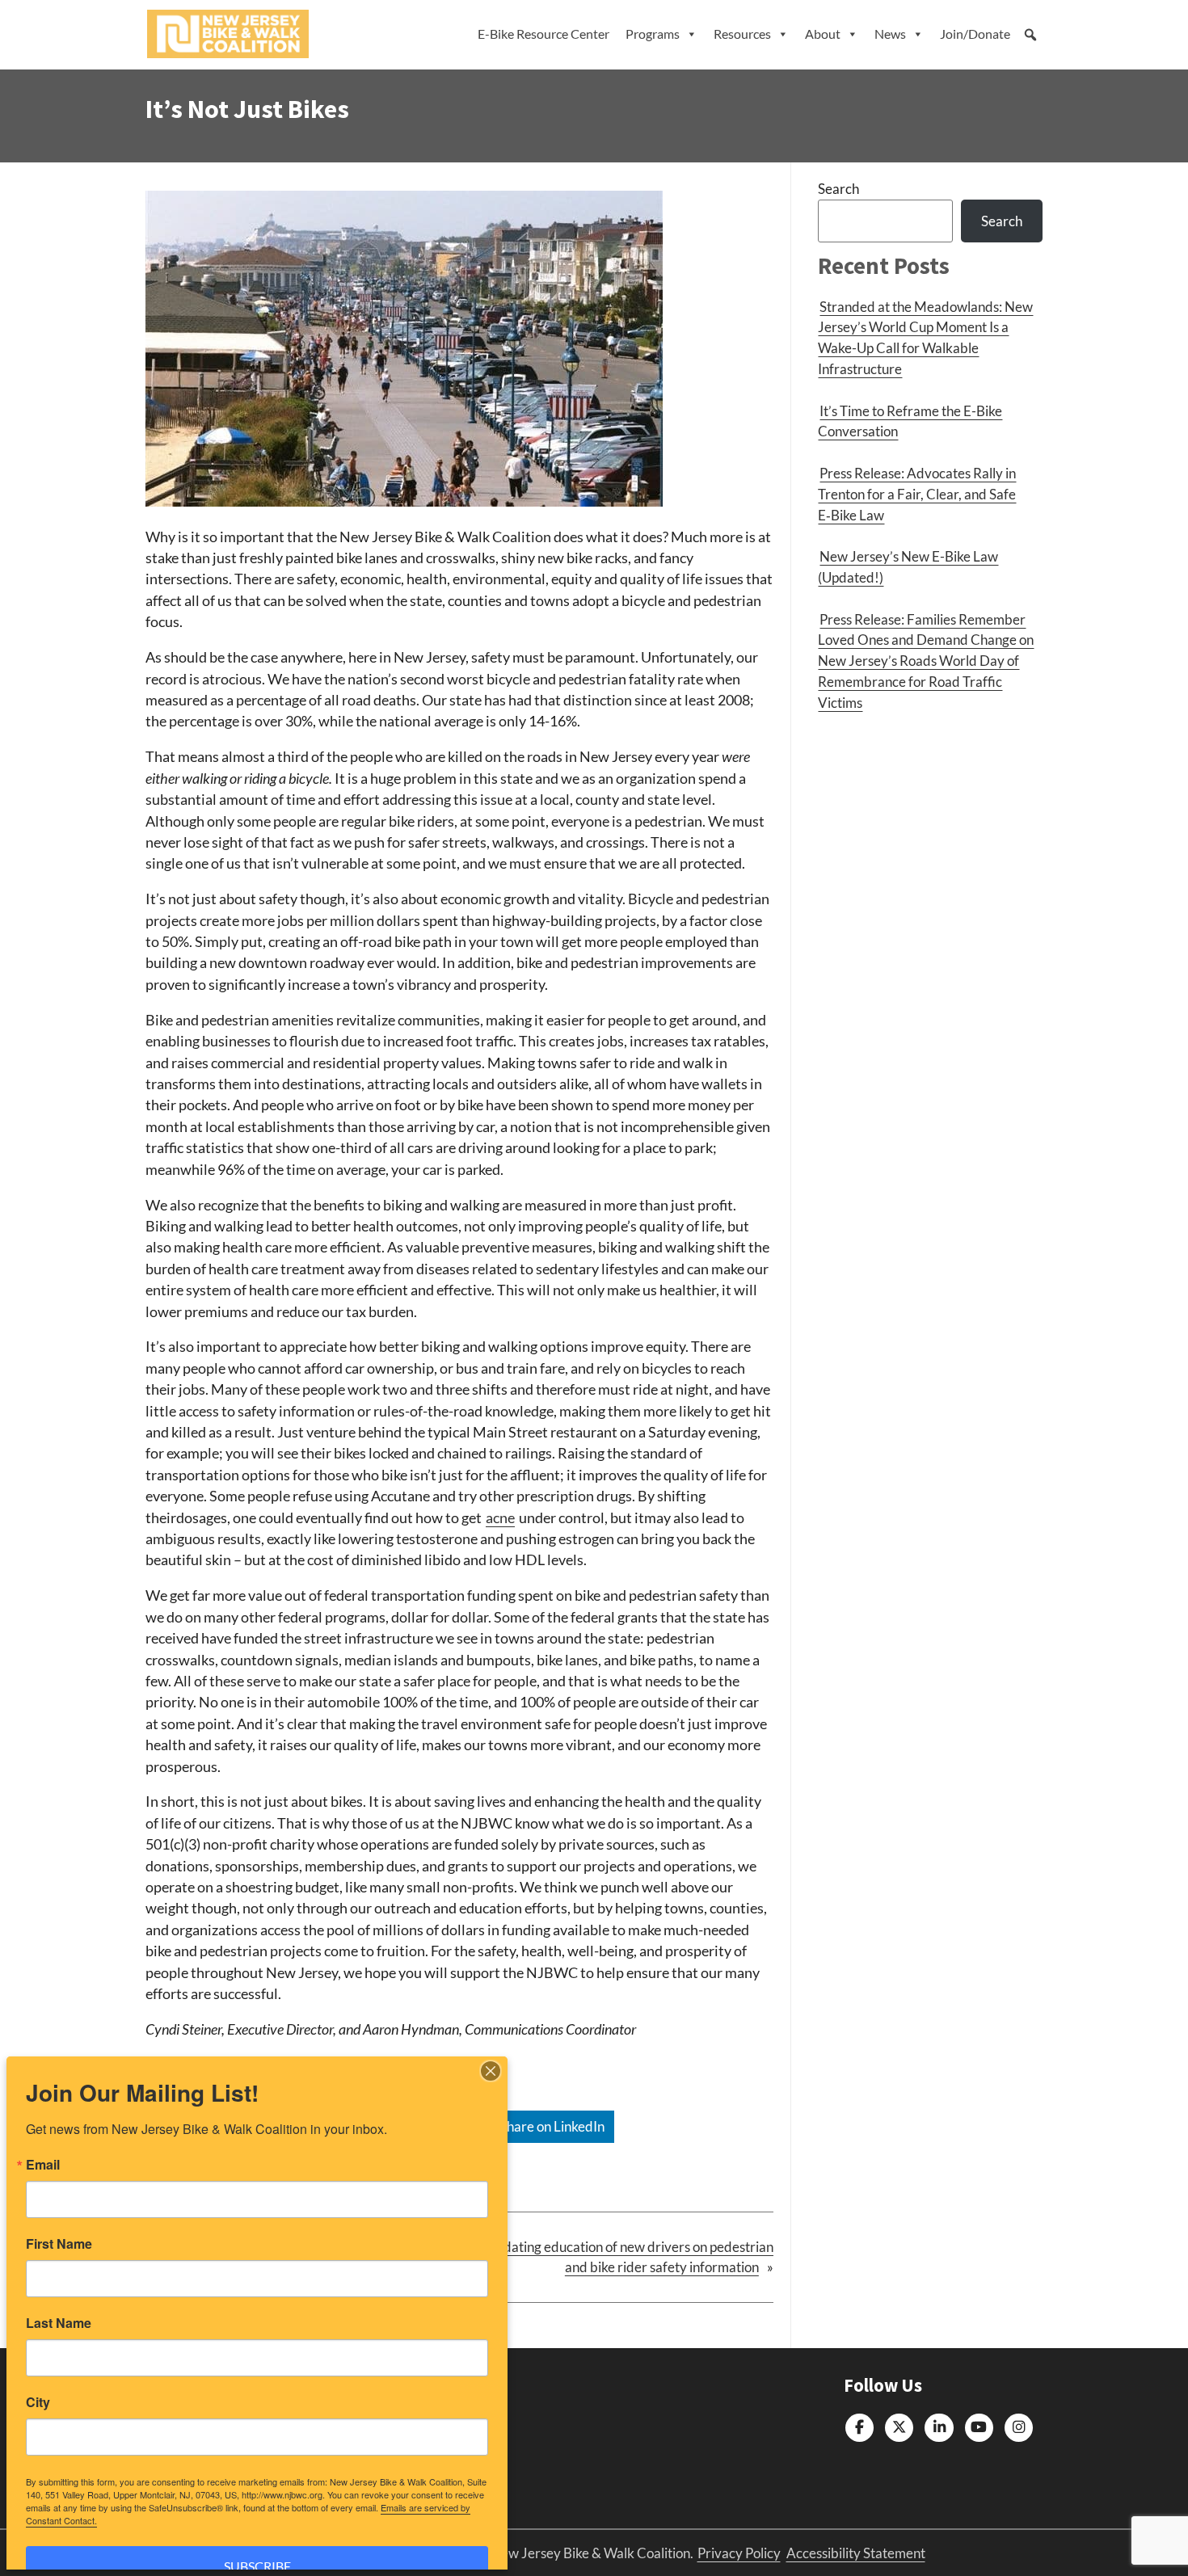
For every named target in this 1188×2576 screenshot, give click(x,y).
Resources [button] (742, 34)
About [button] (823, 34)
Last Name (59, 2323)
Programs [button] (653, 34)
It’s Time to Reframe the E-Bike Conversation (910, 421)
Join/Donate (975, 34)
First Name (59, 2244)
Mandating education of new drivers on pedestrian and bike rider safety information (625, 2257)
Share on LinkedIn (551, 2126)
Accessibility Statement (856, 2553)
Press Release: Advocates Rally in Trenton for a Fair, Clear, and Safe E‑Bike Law (917, 494)
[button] (1030, 35)
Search (838, 189)
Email (43, 2165)
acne (500, 1518)
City (38, 2402)
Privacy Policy (739, 2553)
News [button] (890, 34)
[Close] (491, 2071)
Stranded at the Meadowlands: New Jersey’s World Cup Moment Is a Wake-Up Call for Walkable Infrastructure (925, 338)
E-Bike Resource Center (543, 34)
